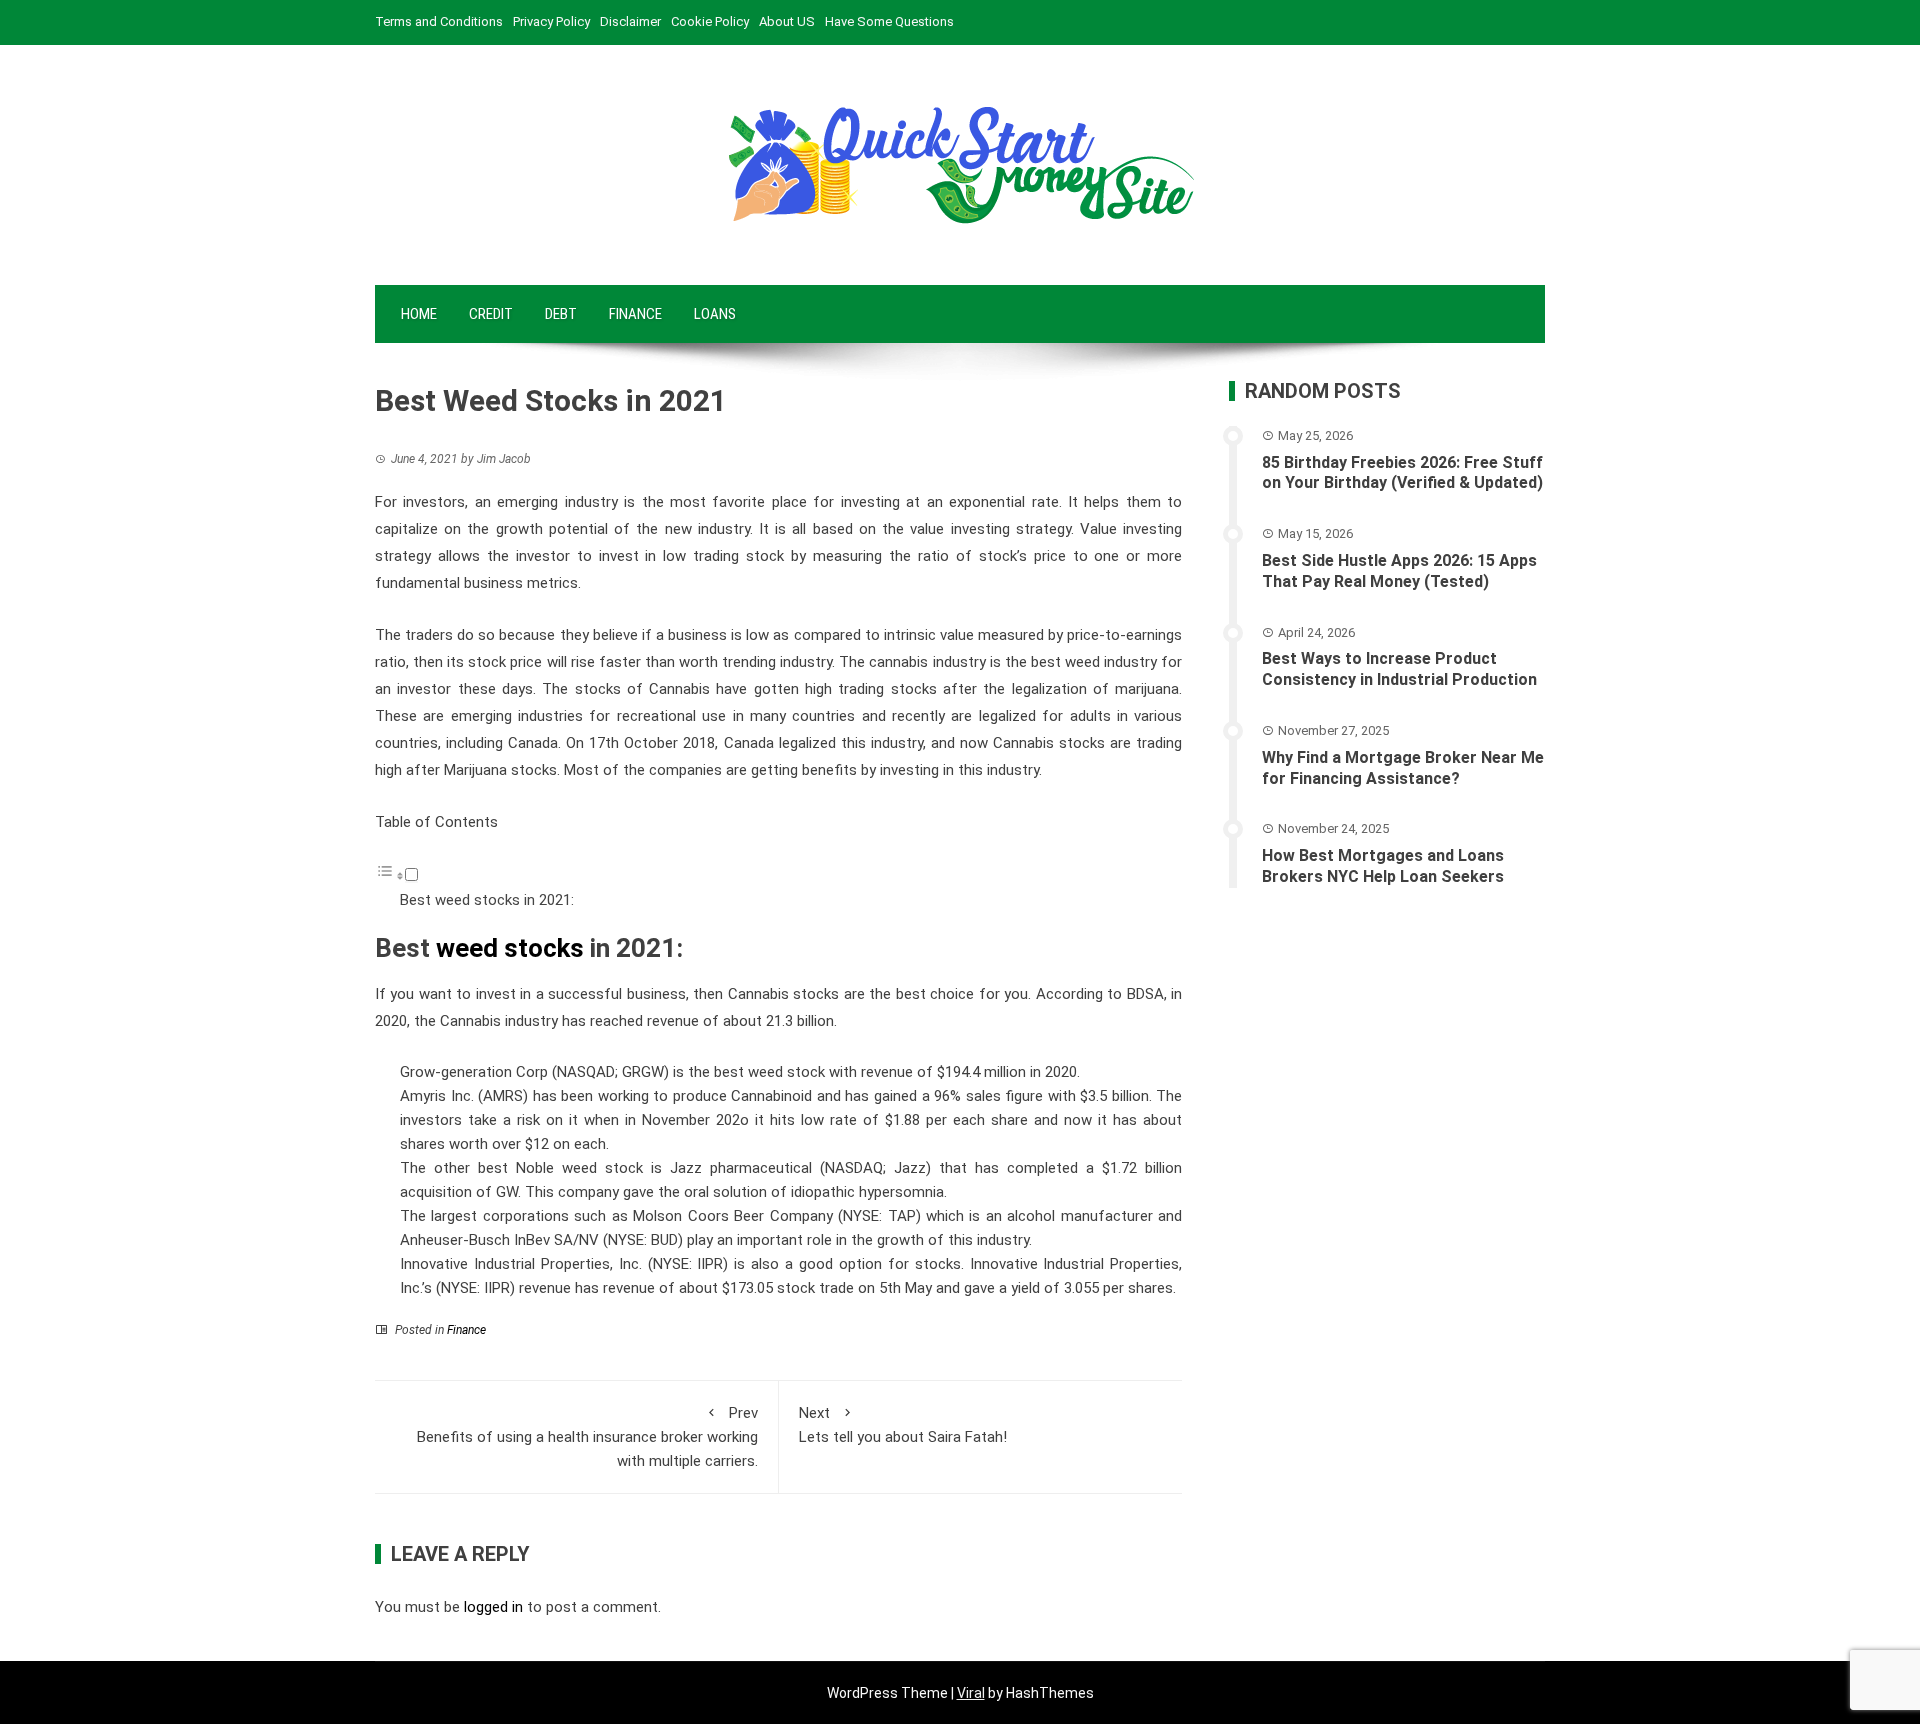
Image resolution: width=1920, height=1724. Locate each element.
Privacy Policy (551, 21)
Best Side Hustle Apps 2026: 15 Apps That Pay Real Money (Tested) (1399, 571)
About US (787, 21)
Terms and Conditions (439, 21)
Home (419, 314)
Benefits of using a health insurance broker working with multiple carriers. (587, 1437)
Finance (635, 314)
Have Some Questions (889, 21)
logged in (493, 1607)
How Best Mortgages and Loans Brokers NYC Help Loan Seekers (1383, 866)
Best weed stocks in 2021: (487, 900)
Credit (491, 314)
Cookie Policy (710, 21)
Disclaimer (630, 21)
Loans (715, 314)
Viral (971, 1693)
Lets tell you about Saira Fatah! (903, 1425)
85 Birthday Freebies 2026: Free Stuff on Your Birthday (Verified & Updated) (1402, 473)
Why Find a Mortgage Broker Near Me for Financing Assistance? (1403, 768)
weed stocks (510, 948)
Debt (561, 314)
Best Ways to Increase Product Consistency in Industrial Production (1399, 669)
